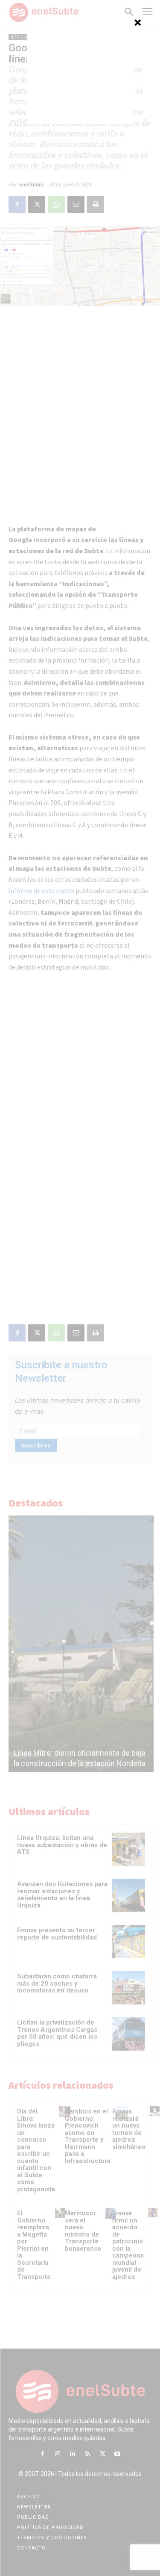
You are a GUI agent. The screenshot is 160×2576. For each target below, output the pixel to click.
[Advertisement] (80, 71)
